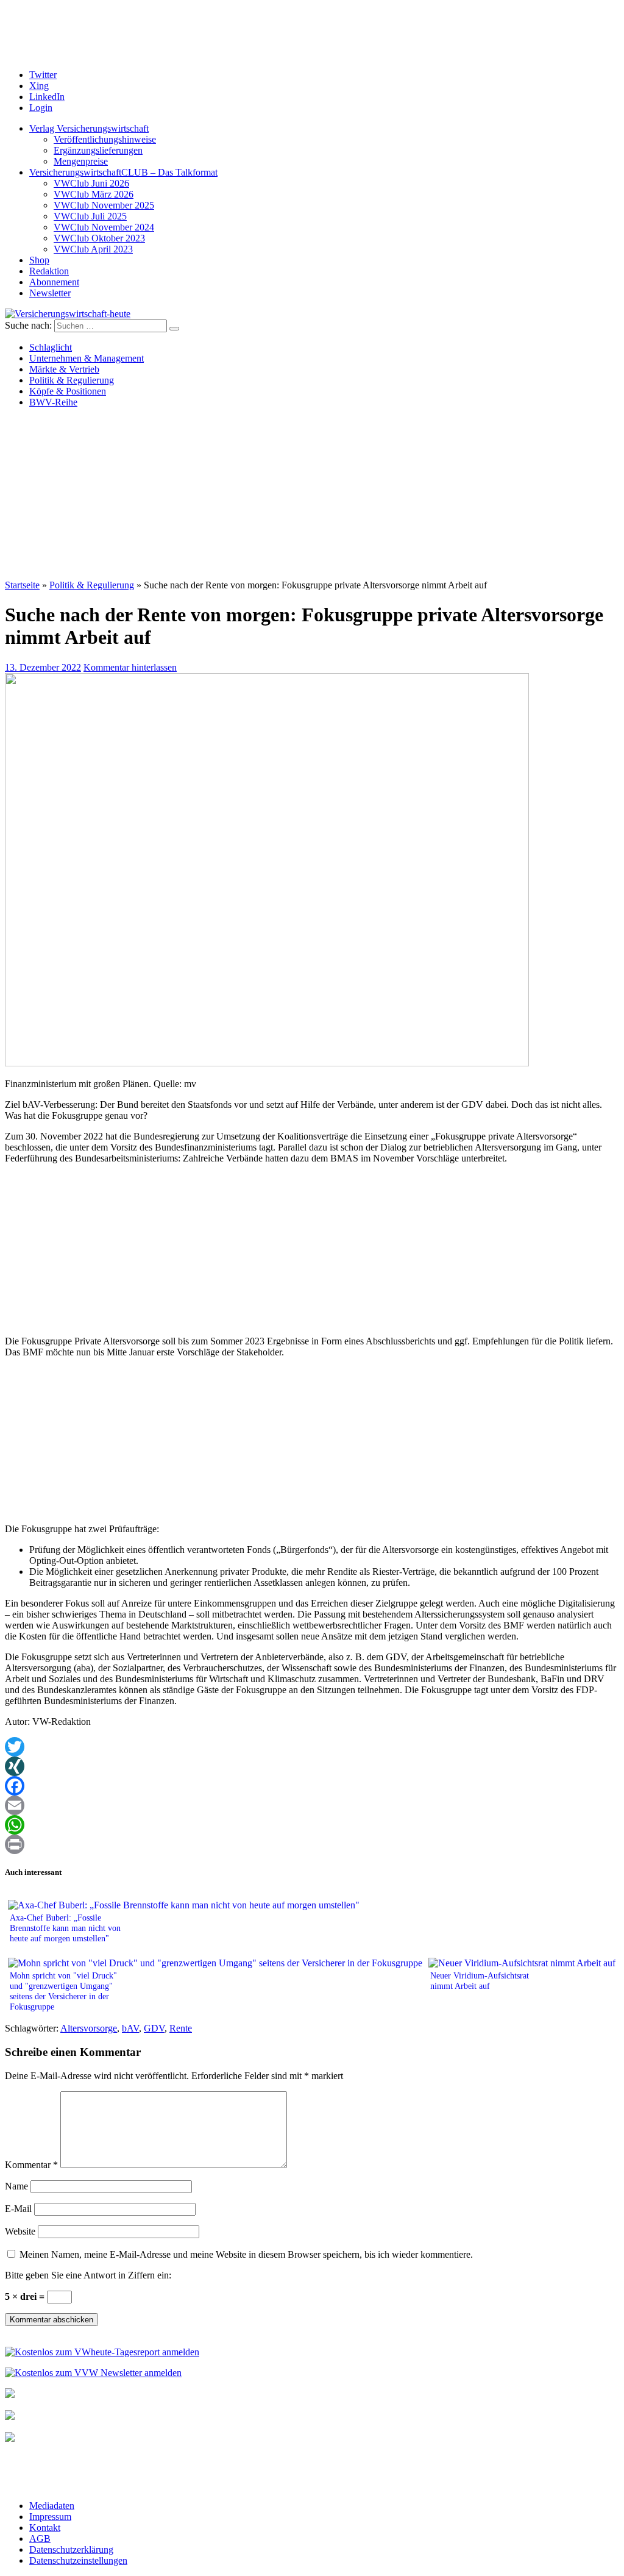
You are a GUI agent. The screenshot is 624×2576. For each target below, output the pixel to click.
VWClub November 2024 (104, 227)
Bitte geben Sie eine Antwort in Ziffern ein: (88, 2275)
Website (20, 2231)
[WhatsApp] (312, 1825)
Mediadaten (52, 2506)
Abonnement (54, 282)
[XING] (312, 1766)
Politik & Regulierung (72, 380)
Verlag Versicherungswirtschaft (89, 128)
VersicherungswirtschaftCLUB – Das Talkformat (123, 172)
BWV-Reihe (53, 402)
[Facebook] (312, 1786)
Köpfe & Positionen (68, 391)
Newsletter (50, 293)
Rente (181, 2028)
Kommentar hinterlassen (130, 667)
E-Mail (18, 2209)
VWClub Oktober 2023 (99, 238)
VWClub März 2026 (94, 194)
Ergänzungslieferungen (98, 150)
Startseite (22, 585)
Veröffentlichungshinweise (105, 139)
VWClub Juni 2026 (91, 183)
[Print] (312, 1844)
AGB (40, 2539)
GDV (154, 2028)
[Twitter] (312, 1747)
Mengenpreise (81, 161)
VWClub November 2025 (104, 205)
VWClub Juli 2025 (90, 216)
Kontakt (45, 2528)
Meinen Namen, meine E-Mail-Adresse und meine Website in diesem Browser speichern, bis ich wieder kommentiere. (246, 2254)
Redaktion (49, 271)
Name (16, 2186)
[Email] (312, 1805)
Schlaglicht (51, 347)
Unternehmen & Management (87, 358)
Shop (39, 260)
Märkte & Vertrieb (64, 369)
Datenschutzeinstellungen (78, 2560)
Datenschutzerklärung (71, 2549)
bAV (130, 2028)
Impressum (50, 2517)
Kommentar (31, 2165)
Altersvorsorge (89, 2028)
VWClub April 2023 (93, 249)
